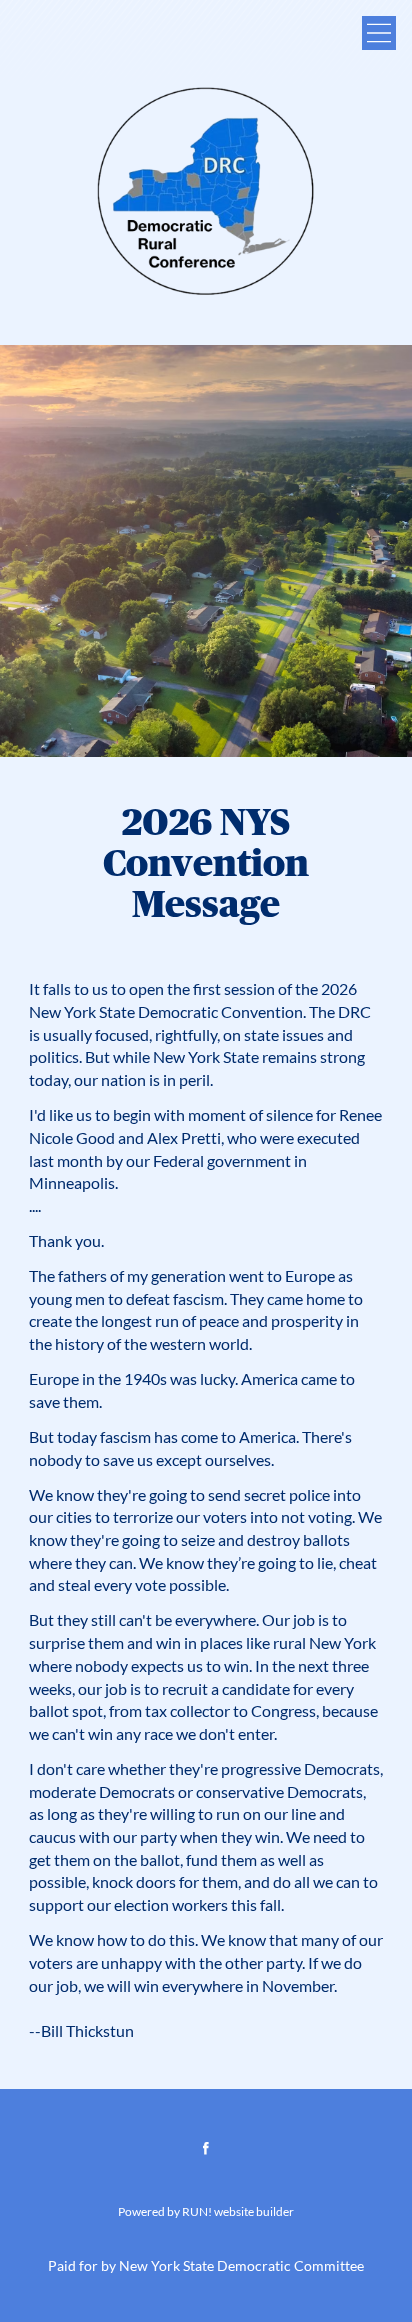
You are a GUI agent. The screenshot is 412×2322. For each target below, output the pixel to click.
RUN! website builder (238, 2212)
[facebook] (206, 2148)
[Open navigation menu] (379, 33)
